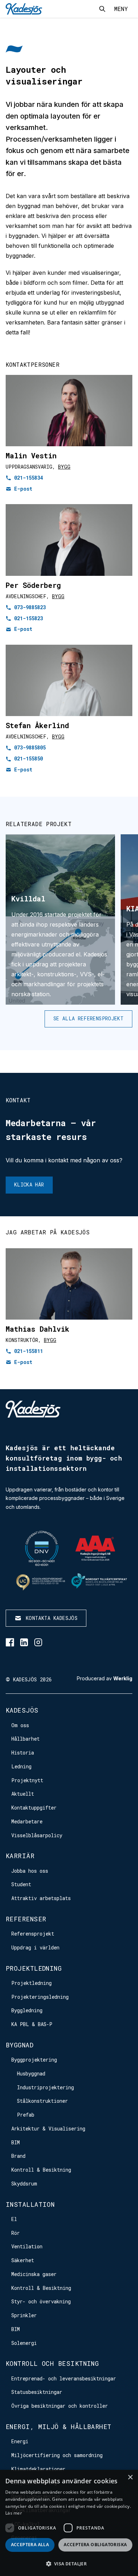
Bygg (64, 467)
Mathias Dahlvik (38, 1329)
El (14, 2219)
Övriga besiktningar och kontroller (60, 2406)
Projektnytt (27, 1780)
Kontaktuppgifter (34, 1808)
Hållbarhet (25, 1739)
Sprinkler (24, 2315)
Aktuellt (23, 1794)
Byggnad (19, 2045)
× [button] (130, 2477)
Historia (23, 1753)
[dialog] (69, 2523)
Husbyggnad (31, 2073)
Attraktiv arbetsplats (41, 1898)
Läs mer (14, 2513)
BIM (16, 2142)
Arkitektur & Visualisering (48, 2129)
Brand (18, 2156)
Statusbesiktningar (37, 2392)
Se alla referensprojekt (88, 1018)
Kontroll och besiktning (52, 2363)
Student (21, 1884)
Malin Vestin (31, 455)
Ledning (21, 1766)
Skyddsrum (24, 2184)
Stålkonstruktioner (42, 2101)
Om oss (20, 1725)
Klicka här (29, 1185)
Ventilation (27, 2246)
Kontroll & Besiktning (41, 2170)
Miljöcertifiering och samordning (57, 2455)
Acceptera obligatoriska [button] (95, 2545)
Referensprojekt (33, 1934)
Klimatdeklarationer (38, 2469)
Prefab (26, 2115)
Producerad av (105, 1679)
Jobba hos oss (30, 1871)
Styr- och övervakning (41, 2301)
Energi (20, 2441)
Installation (30, 2204)
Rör (16, 2233)
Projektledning (34, 1968)
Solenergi (24, 2343)
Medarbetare (27, 1821)
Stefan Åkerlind (37, 725)
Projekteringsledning (40, 1997)
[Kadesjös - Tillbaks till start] (24, 9)
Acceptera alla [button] (30, 2545)
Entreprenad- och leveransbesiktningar (64, 2378)
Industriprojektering (45, 2087)
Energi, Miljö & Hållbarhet (59, 2427)
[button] (69, 2564)
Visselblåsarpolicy (37, 1835)
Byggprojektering (34, 2060)
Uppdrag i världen (35, 1947)
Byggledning (27, 2010)
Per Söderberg (33, 585)
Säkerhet (23, 2260)
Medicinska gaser (34, 2274)
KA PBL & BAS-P (32, 2024)
